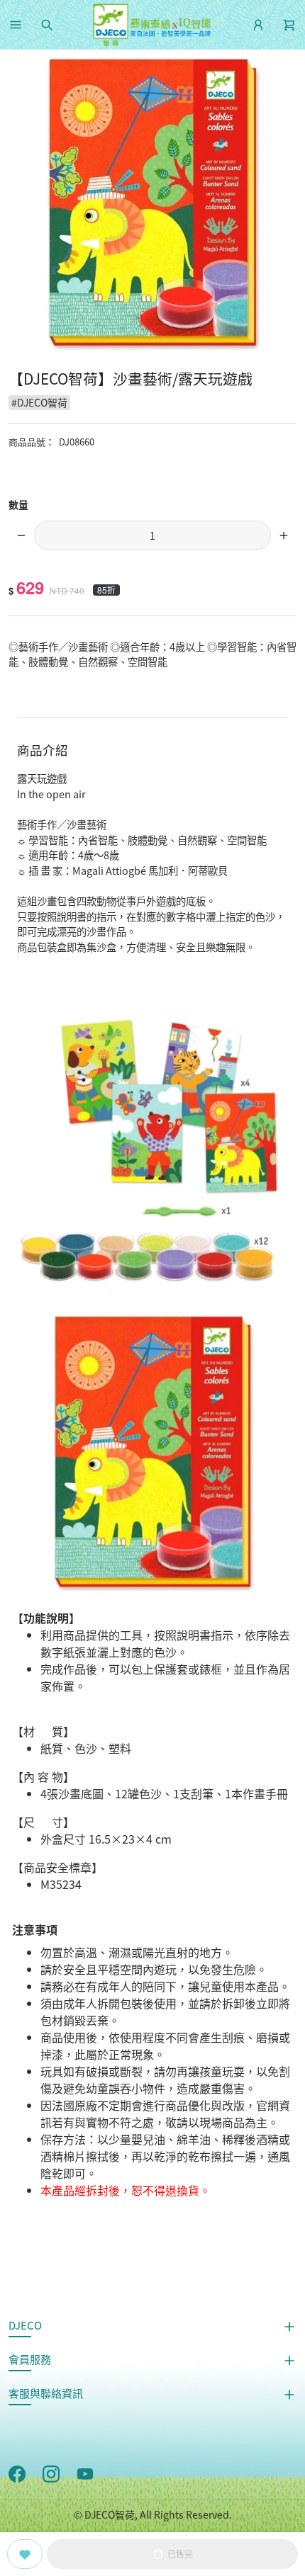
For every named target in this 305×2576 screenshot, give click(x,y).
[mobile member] (258, 25)
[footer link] (17, 2473)
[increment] (284, 535)
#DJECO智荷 (39, 402)
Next (288, 205)
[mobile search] (47, 25)
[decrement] (21, 535)
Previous (17, 205)
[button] (16, 25)
